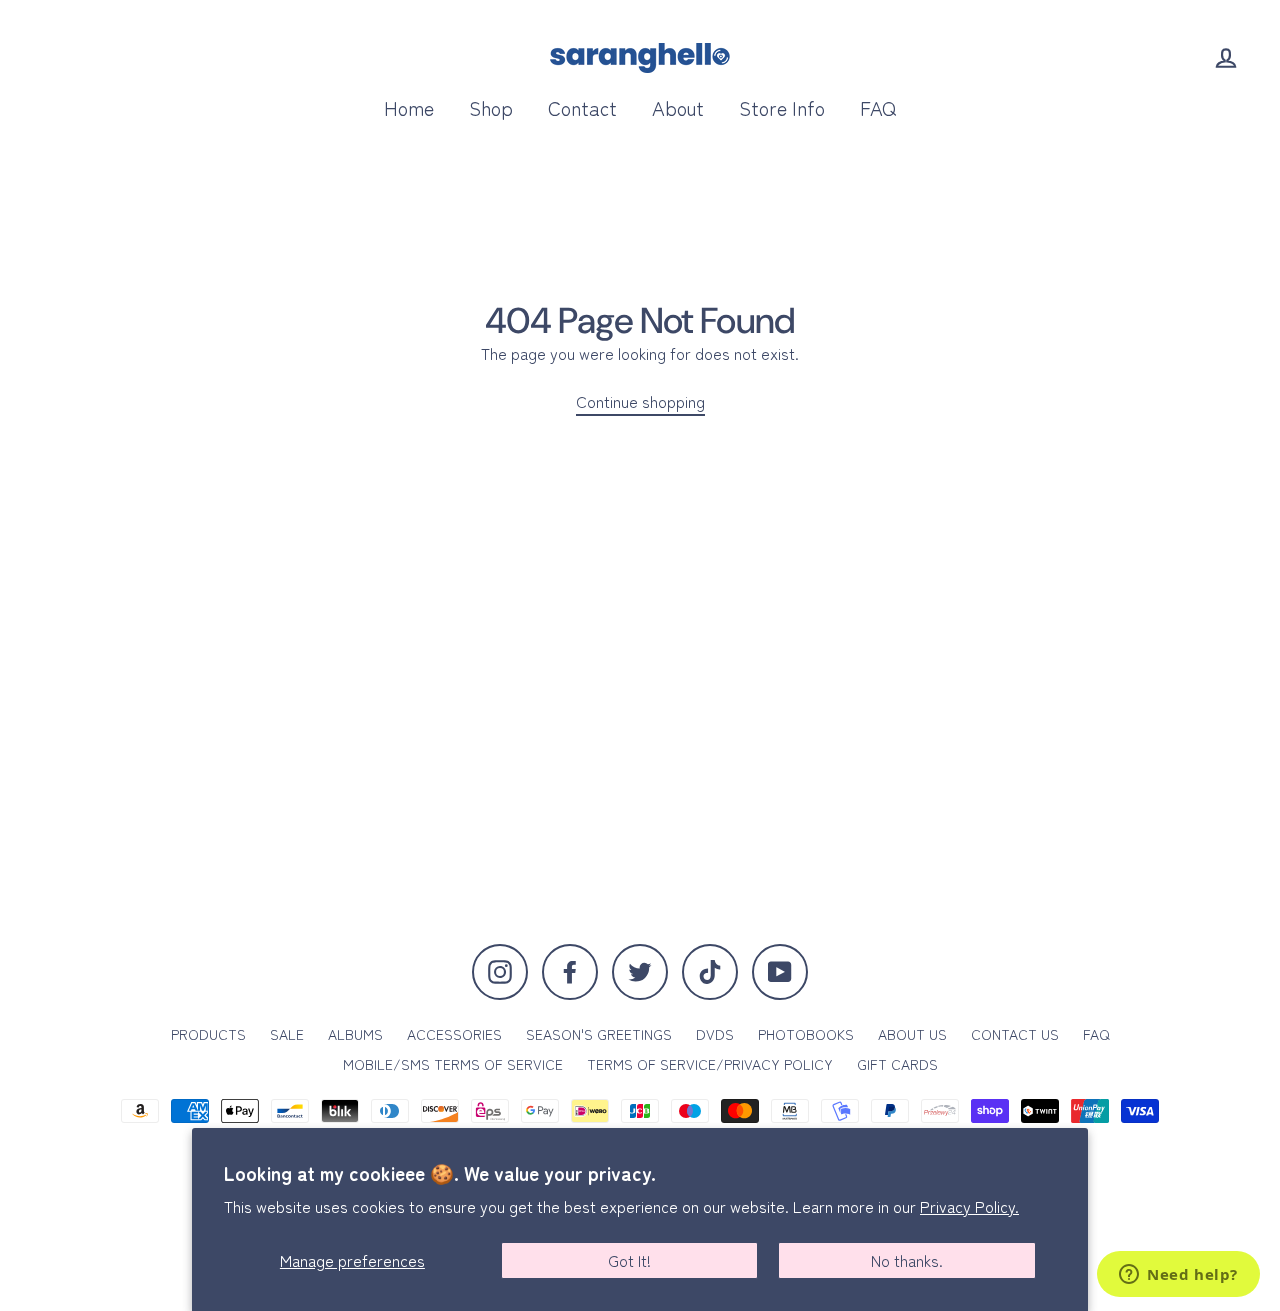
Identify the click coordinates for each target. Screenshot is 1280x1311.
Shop (491, 107)
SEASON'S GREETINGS (599, 1034)
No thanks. (907, 1260)
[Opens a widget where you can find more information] (1178, 1276)
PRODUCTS (208, 1034)
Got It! (629, 1260)
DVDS (715, 1034)
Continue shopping (640, 401)
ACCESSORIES (454, 1034)
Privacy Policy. (969, 1206)
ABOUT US (912, 1034)
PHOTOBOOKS (806, 1034)
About (678, 107)
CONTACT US (1015, 1034)
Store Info (782, 107)
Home (409, 107)
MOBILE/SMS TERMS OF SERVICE (453, 1064)
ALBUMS (355, 1034)
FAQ (878, 107)
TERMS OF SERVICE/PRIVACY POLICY (710, 1064)
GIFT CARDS (897, 1064)
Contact (582, 107)
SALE (287, 1034)
